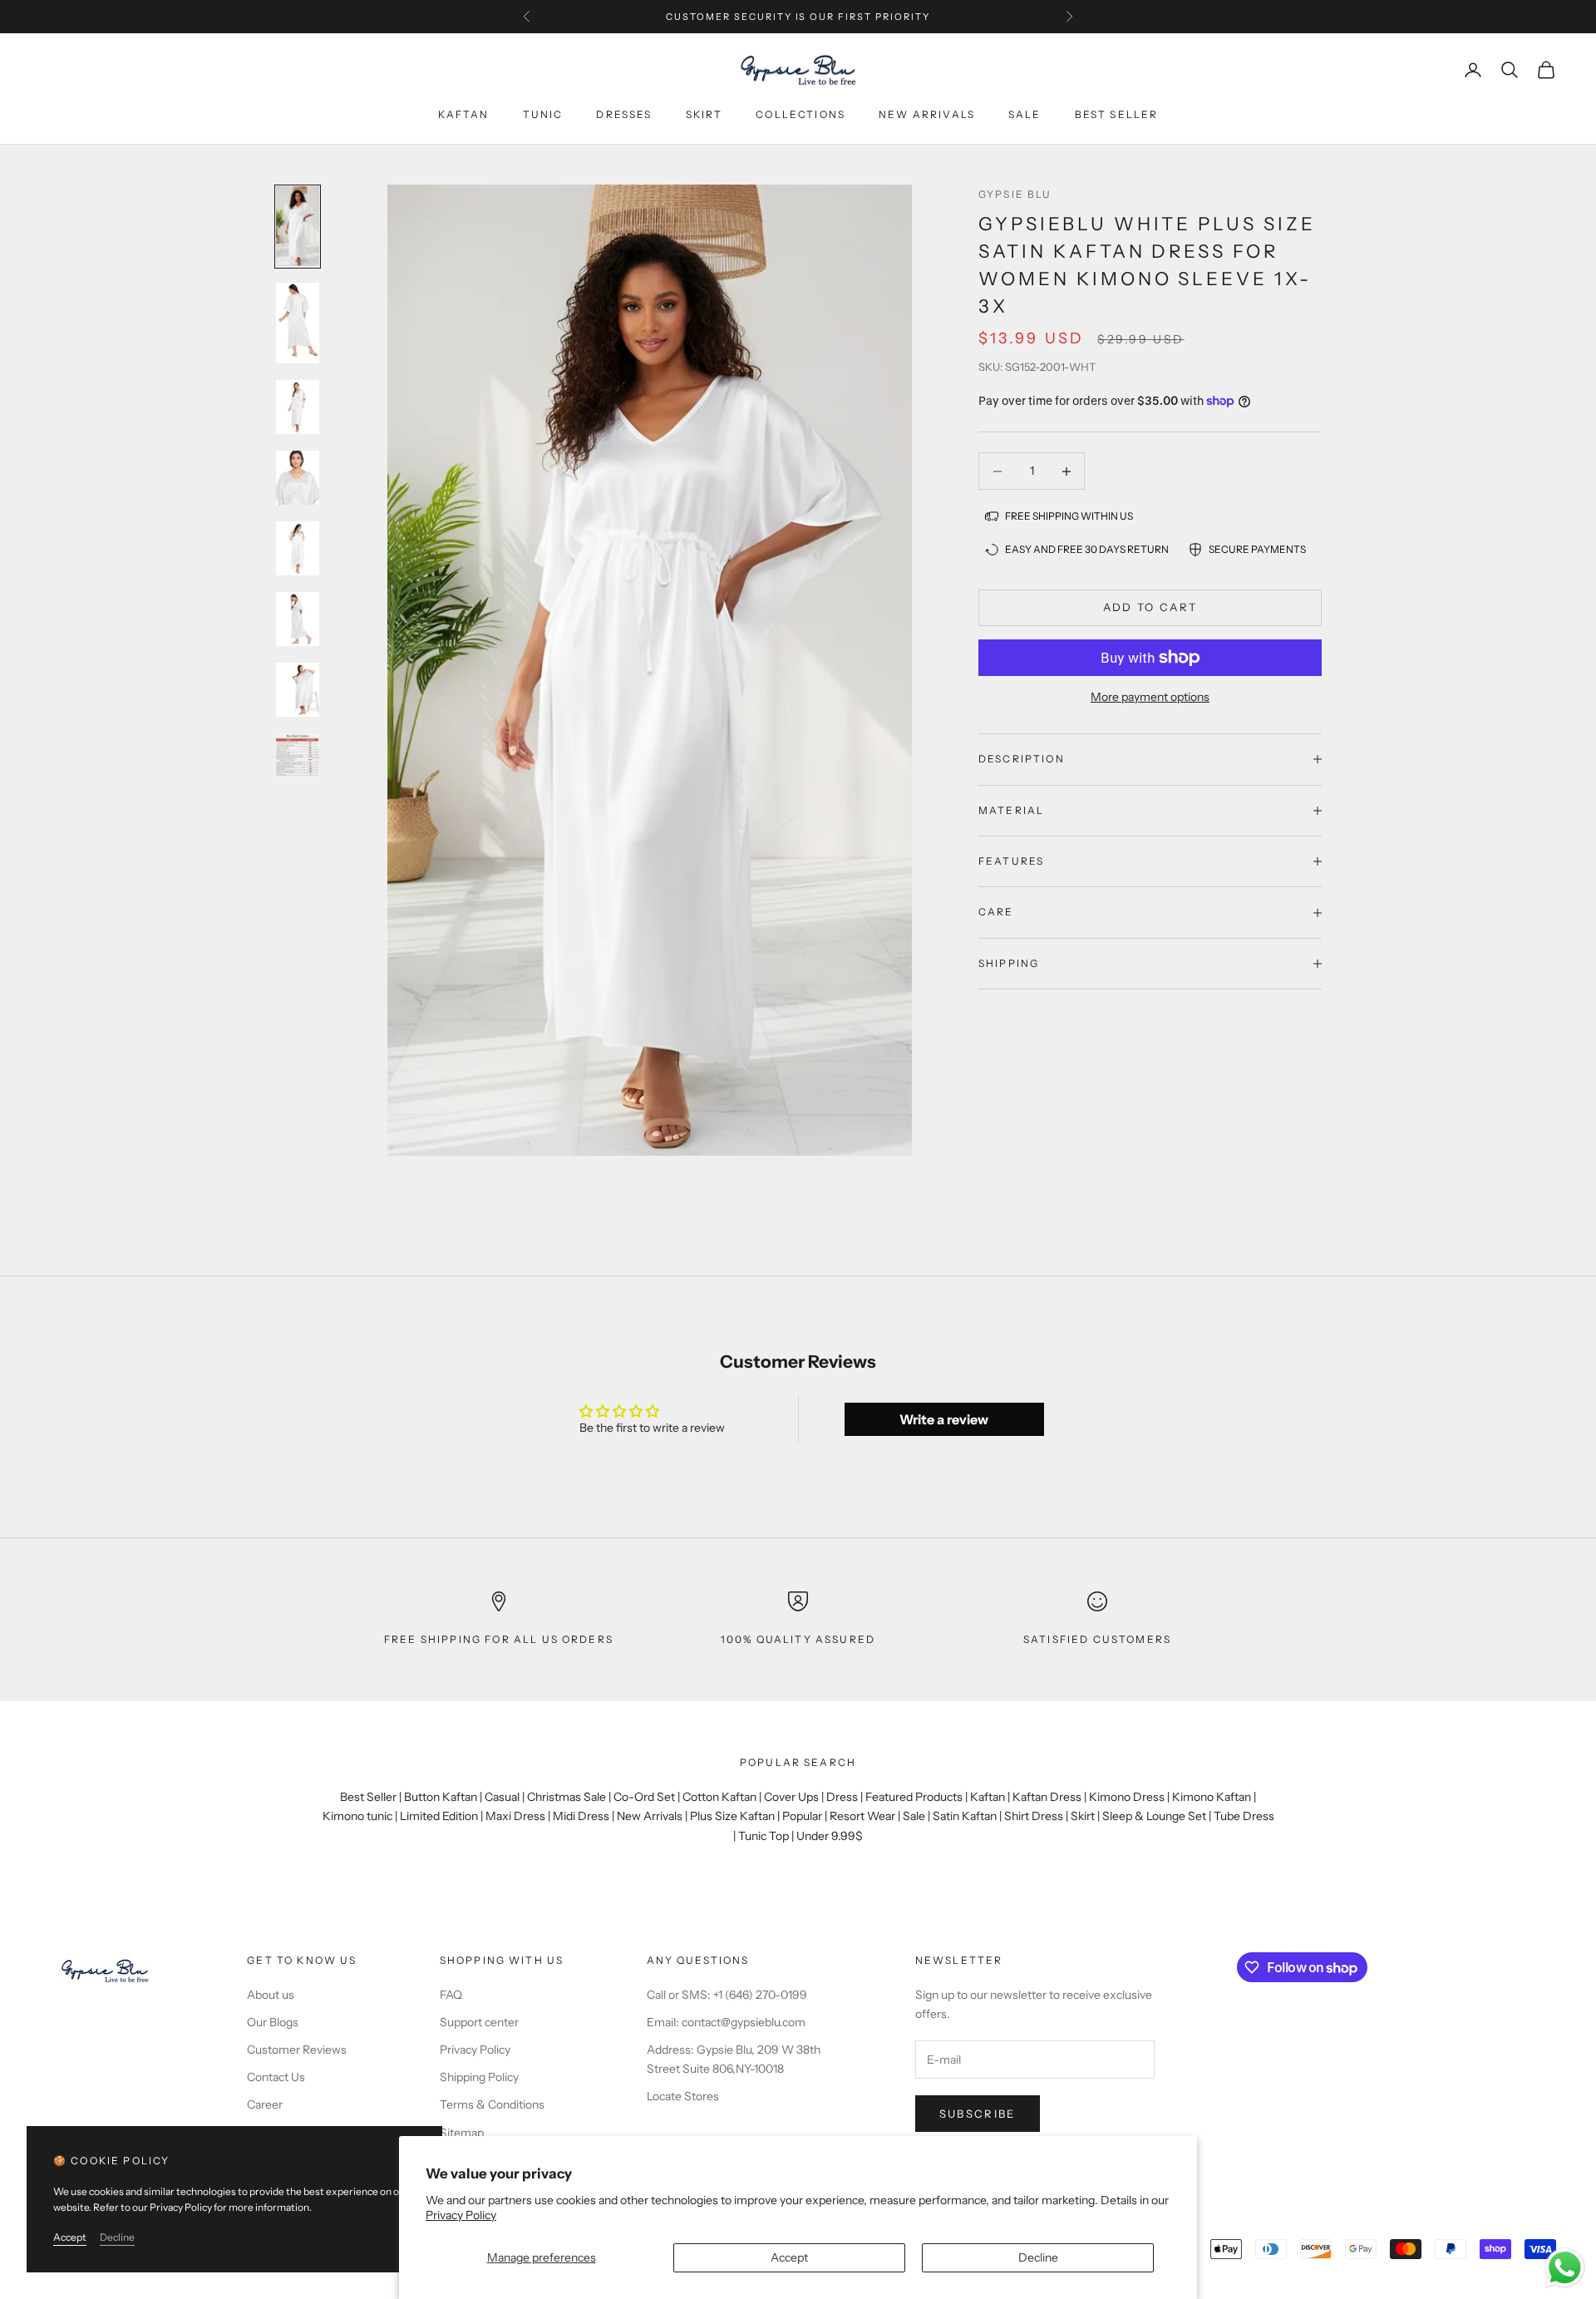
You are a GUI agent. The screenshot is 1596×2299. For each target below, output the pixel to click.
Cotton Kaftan (719, 1797)
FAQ (451, 1995)
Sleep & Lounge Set (1154, 1816)
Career (265, 2104)
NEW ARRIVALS (927, 114)
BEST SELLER (1117, 114)
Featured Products (914, 1797)
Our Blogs (273, 2022)
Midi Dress (581, 1816)
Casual (502, 1797)
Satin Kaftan (965, 1816)
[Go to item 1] (298, 227)
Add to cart (1150, 607)
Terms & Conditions (492, 2104)
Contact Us (276, 2077)
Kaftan (464, 114)
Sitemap (462, 2133)
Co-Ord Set (644, 1797)
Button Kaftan (441, 1797)
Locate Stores (683, 2096)
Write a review (944, 1419)
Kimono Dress (1127, 1797)
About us (271, 1995)
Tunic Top (764, 1836)
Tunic (543, 114)
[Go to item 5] (298, 548)
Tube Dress (1244, 1816)
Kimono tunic (357, 1816)
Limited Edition (439, 1816)
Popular (802, 1816)
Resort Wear (862, 1816)
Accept (789, 2257)
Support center (479, 2022)
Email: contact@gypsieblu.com (726, 2022)
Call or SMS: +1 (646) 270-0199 (727, 1995)
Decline (1038, 2257)
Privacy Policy (461, 2215)
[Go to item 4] (298, 478)
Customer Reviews (297, 2050)
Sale (1025, 114)
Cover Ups (791, 1797)
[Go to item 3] (298, 407)
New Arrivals (650, 1816)
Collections (800, 114)
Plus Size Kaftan (732, 1816)
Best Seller (368, 1797)
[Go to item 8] (298, 755)
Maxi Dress (515, 1816)
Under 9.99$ (830, 1836)
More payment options (1150, 697)
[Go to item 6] (298, 619)
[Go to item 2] (298, 323)
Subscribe (978, 2114)
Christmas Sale (566, 1797)
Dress (842, 1797)
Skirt (704, 114)
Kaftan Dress (1047, 1797)
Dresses (624, 114)
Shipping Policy (479, 2077)
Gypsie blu (1015, 194)
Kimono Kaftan (1212, 1797)
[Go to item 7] (298, 690)
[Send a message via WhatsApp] (1565, 2268)
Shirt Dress (1034, 1816)
